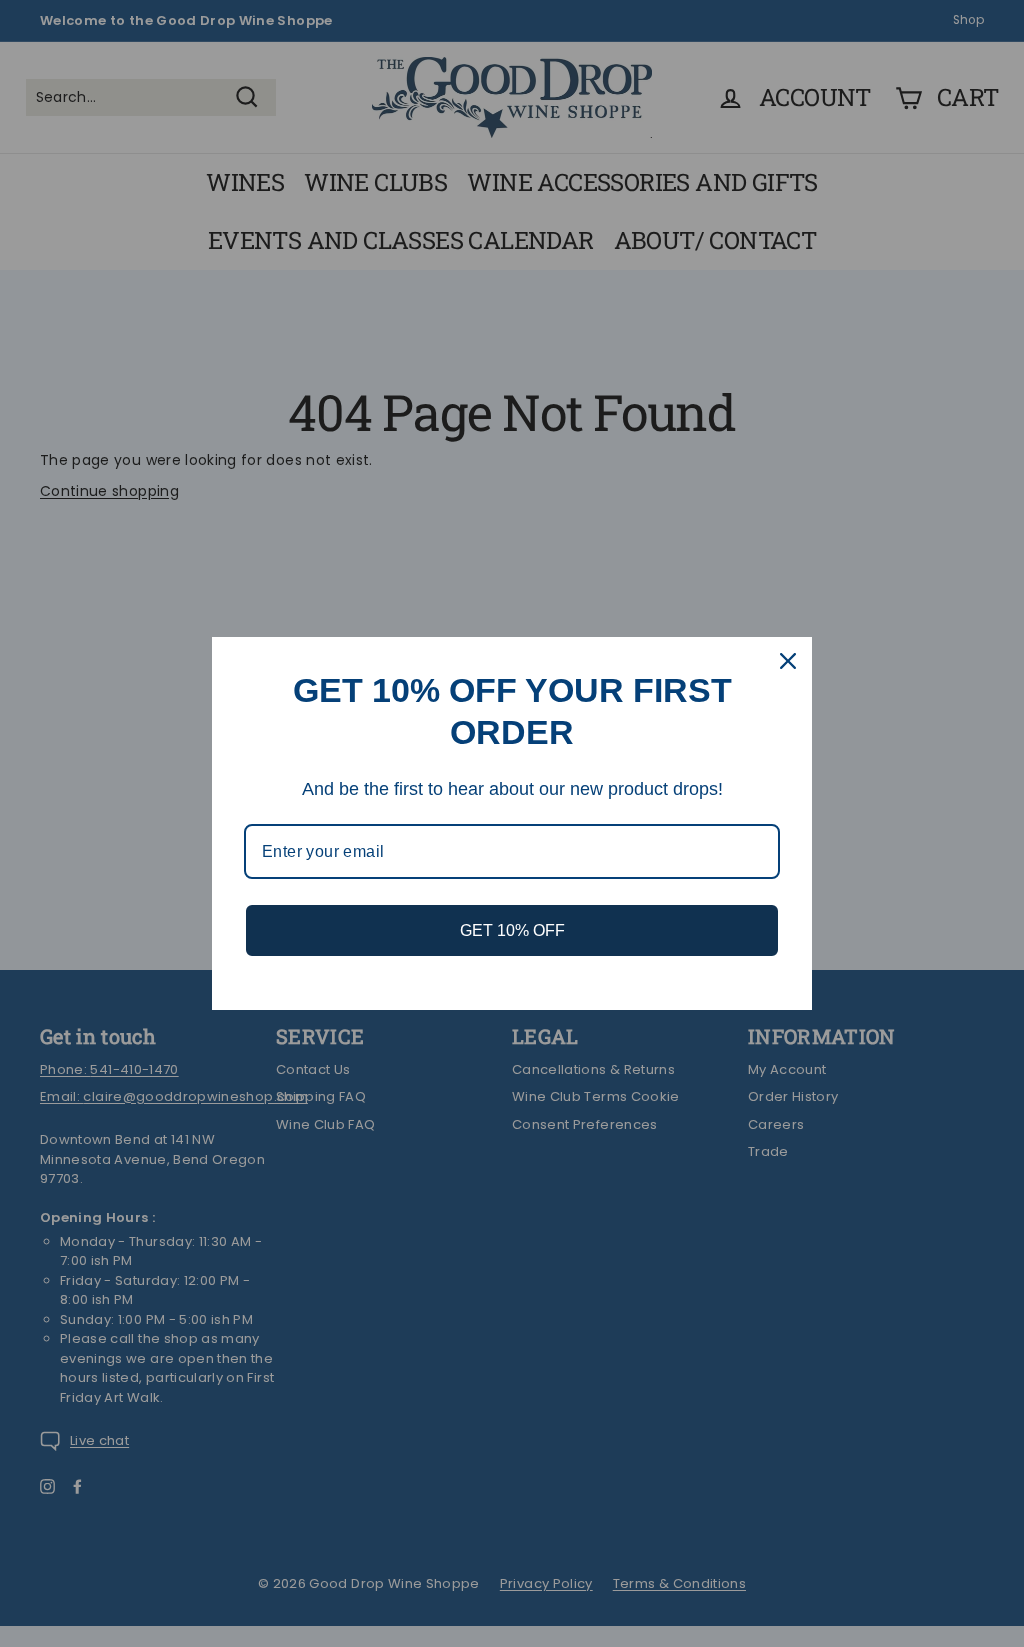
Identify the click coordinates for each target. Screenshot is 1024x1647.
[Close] (788, 661)
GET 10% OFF (512, 930)
